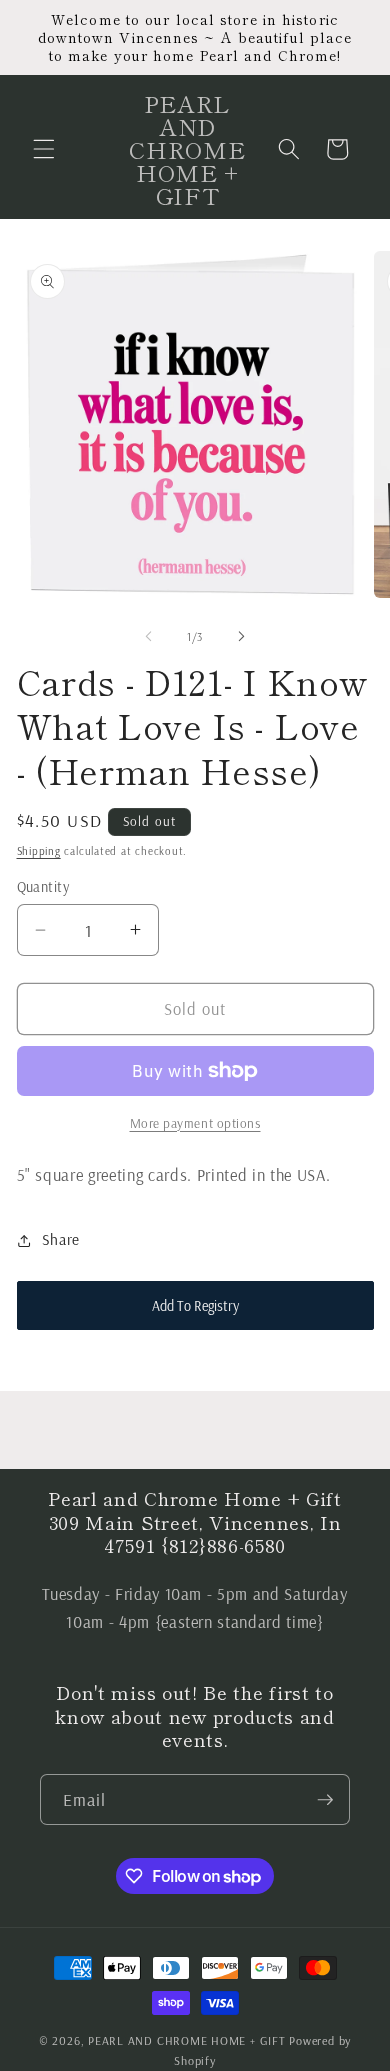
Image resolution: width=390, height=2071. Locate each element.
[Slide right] (241, 637)
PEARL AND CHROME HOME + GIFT (187, 2040)
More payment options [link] (195, 1123)
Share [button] (61, 1239)
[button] (44, 149)
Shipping (39, 851)
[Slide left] (149, 637)
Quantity (43, 887)
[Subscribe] (325, 1800)
